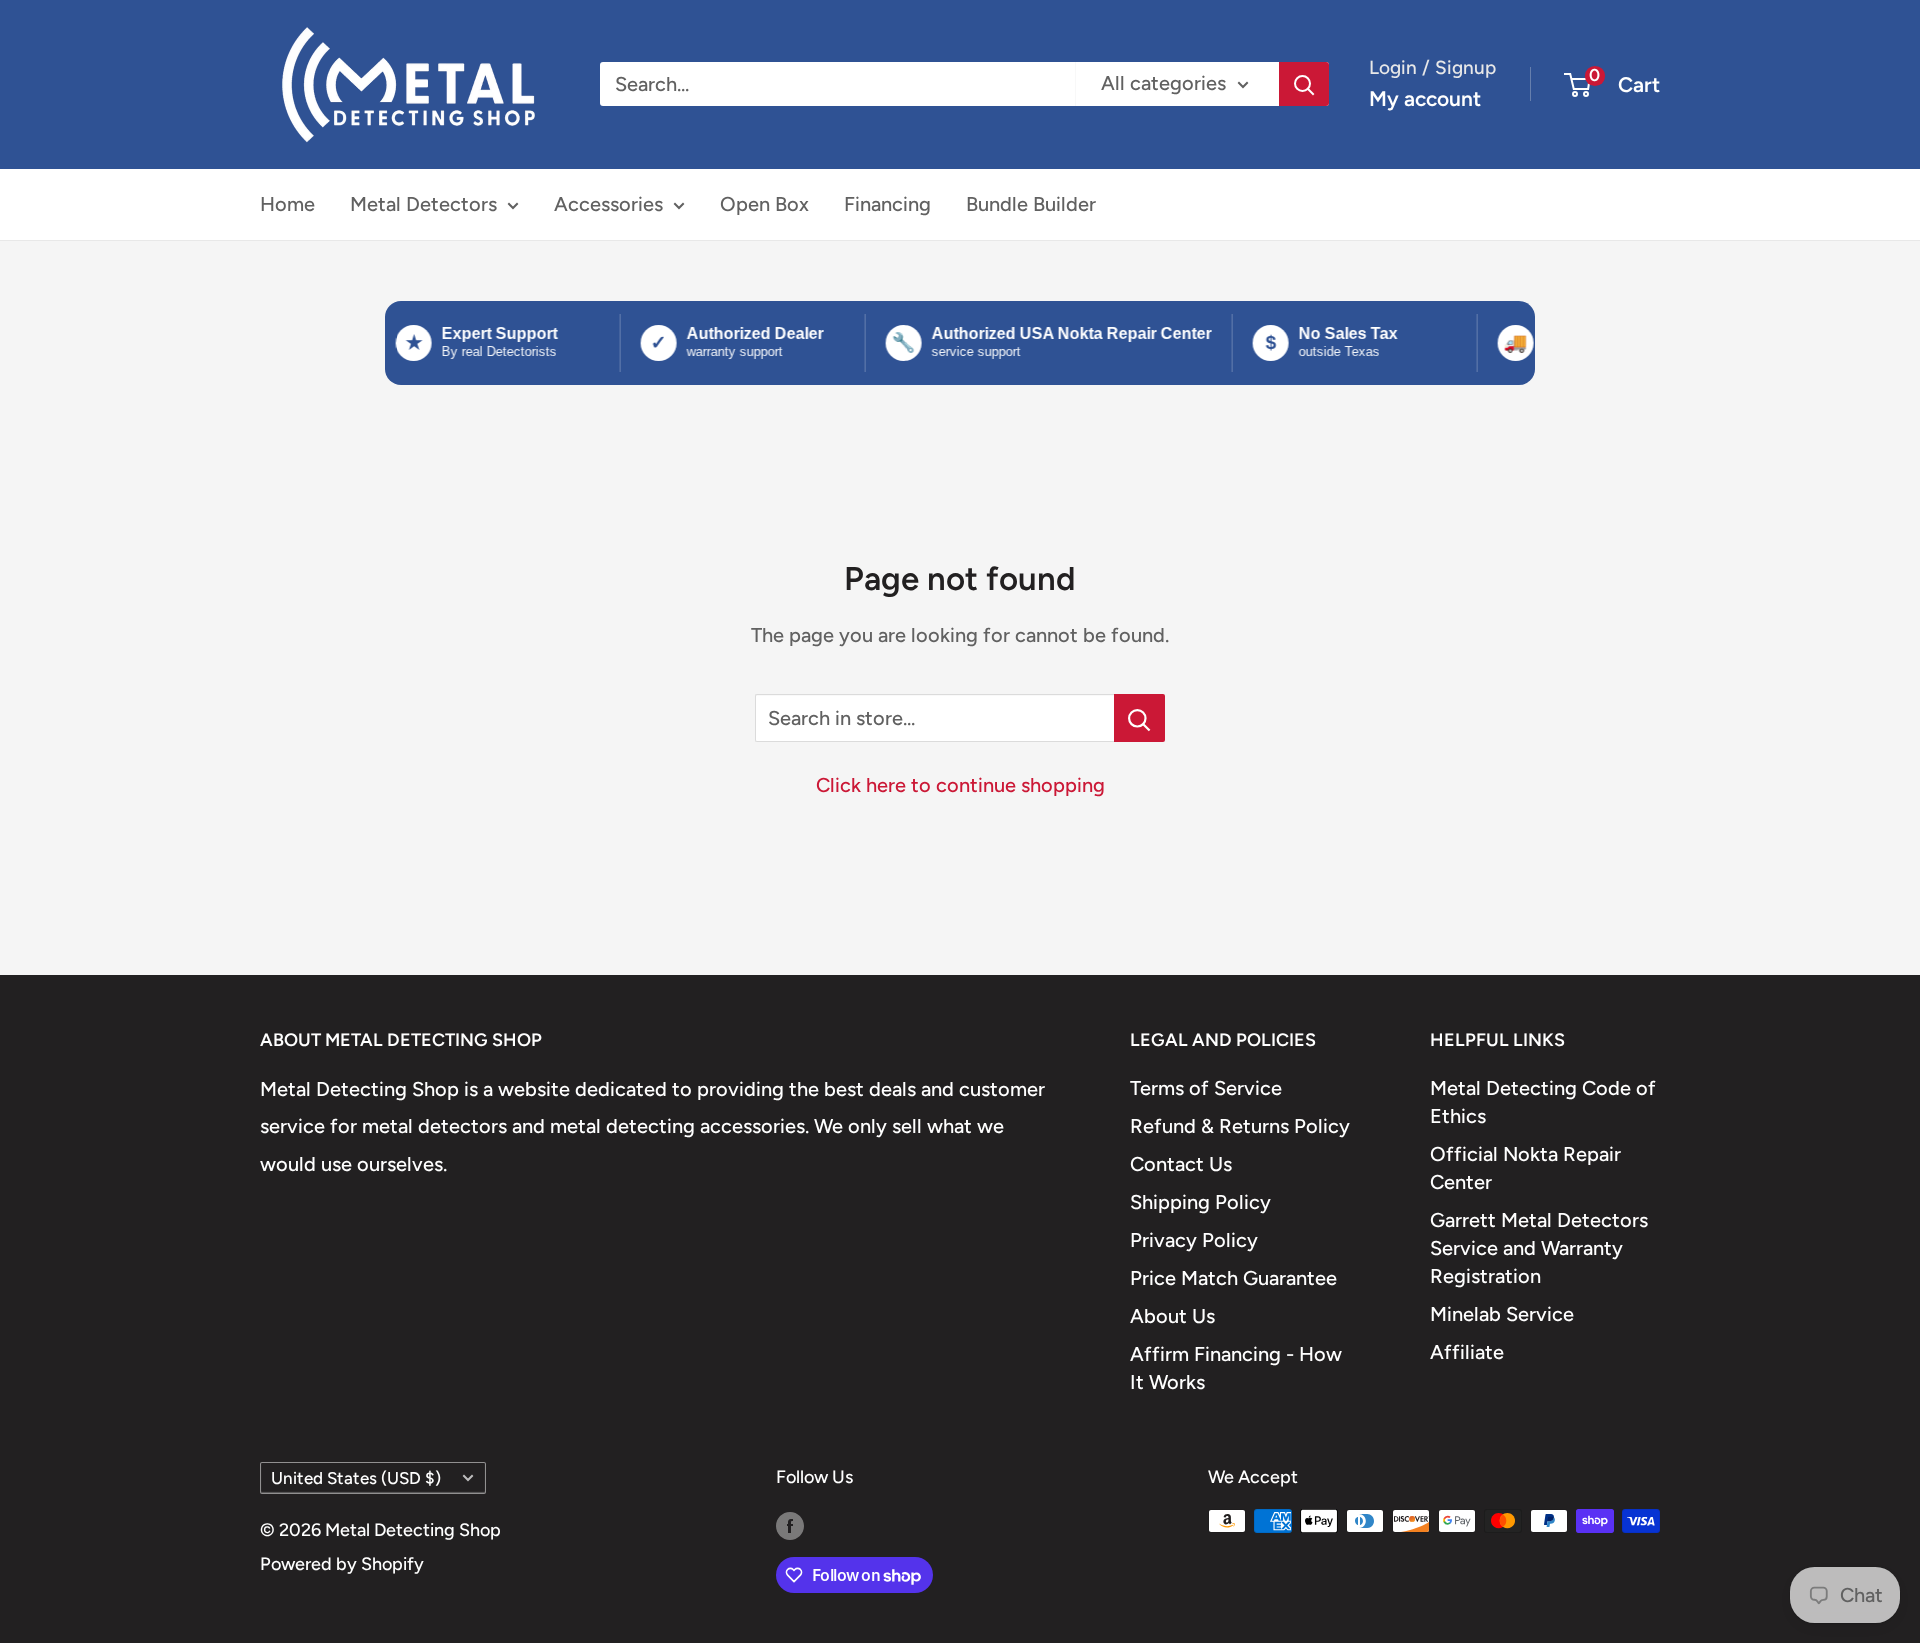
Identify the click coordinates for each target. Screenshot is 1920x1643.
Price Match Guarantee (1233, 1278)
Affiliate (1467, 1352)
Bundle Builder (1031, 204)
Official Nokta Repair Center (1525, 1168)
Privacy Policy (1194, 1240)
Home (287, 204)
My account (1425, 98)
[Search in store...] (1139, 718)
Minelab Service (1502, 1314)
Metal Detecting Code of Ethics (1543, 1102)
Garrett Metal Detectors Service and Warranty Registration (1539, 1248)
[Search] (1304, 84)
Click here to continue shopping (960, 785)
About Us (1172, 1316)
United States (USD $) (356, 1478)
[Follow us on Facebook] (790, 1526)
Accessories (608, 204)
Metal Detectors (423, 204)
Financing (887, 204)
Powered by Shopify (342, 1564)
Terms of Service (1206, 1088)
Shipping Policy (1200, 1202)
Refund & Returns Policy (1240, 1126)
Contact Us (1181, 1164)
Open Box (764, 204)
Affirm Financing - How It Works (1236, 1368)
